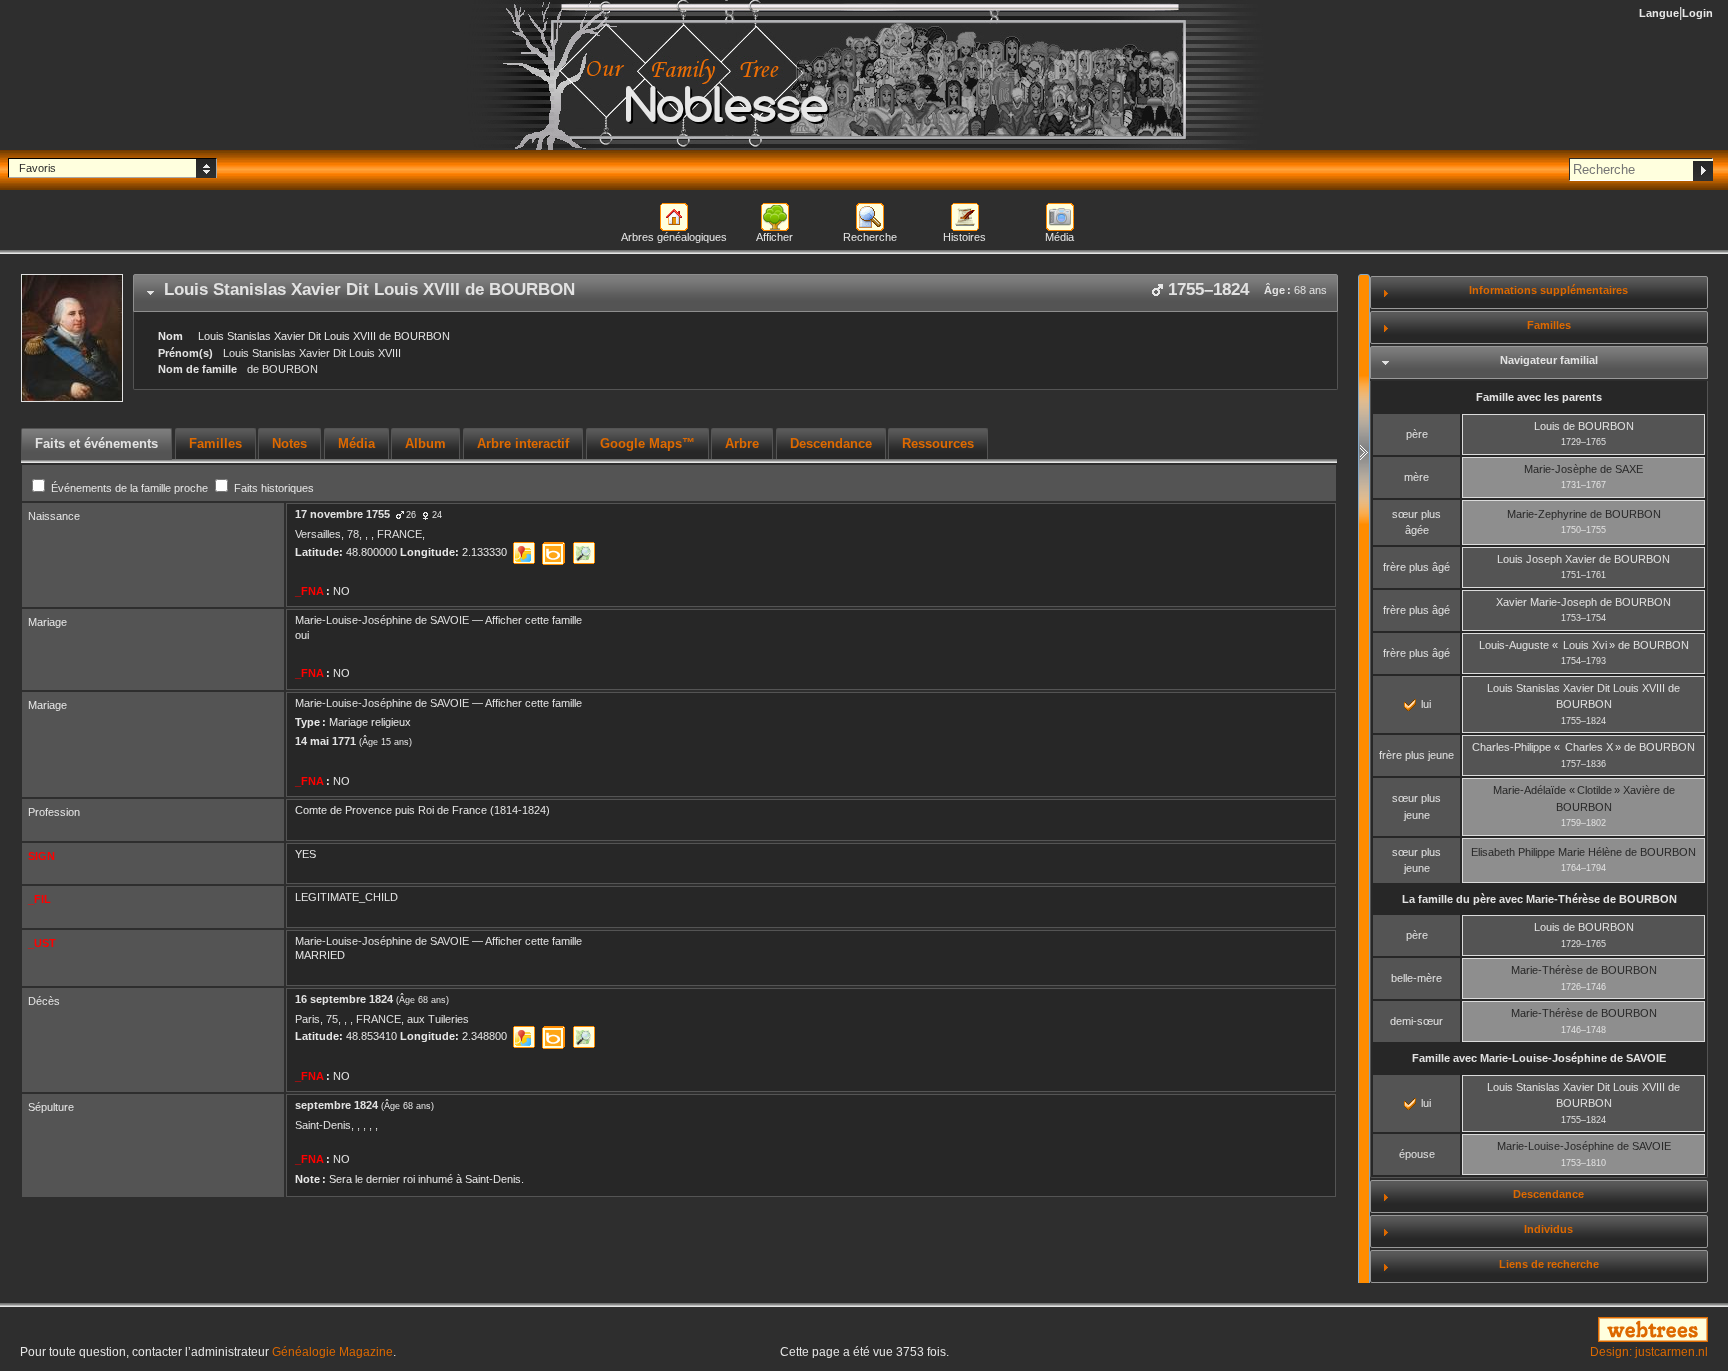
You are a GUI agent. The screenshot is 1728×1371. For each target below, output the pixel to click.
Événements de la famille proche (129, 488)
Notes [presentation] (289, 443)
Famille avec (1539, 1058)
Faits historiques (272, 488)
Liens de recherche (1549, 1264)
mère (1416, 477)
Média (1059, 237)
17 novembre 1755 (342, 514)
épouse (1417, 1154)
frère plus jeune (1416, 755)
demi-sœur (1416, 1021)
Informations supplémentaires (1548, 290)
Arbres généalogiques (674, 237)
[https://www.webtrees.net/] (1440, 1331)
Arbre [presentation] (742, 443)
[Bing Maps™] (553, 553)
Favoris (37, 168)
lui (1424, 704)
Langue (1659, 13)
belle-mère (1416, 978)
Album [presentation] (425, 443)
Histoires (964, 237)
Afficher (774, 237)
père (1417, 434)
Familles (1549, 325)
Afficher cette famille (533, 620)
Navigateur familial (1549, 360)
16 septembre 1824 (344, 999)
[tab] (735, 293)
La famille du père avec (1539, 899)
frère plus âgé (1416, 567)
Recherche (870, 237)
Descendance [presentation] (831, 443)
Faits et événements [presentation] (96, 443)
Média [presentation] (356, 443)
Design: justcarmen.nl (1649, 1352)
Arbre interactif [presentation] (523, 443)
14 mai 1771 (325, 741)
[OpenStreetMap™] (583, 553)
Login (1697, 13)
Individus (1548, 1229)
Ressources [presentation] (938, 443)
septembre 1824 (336, 1105)
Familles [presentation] (215, 443)
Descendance (1548, 1194)
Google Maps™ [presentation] (647, 443)
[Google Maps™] (523, 553)
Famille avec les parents (1539, 397)
